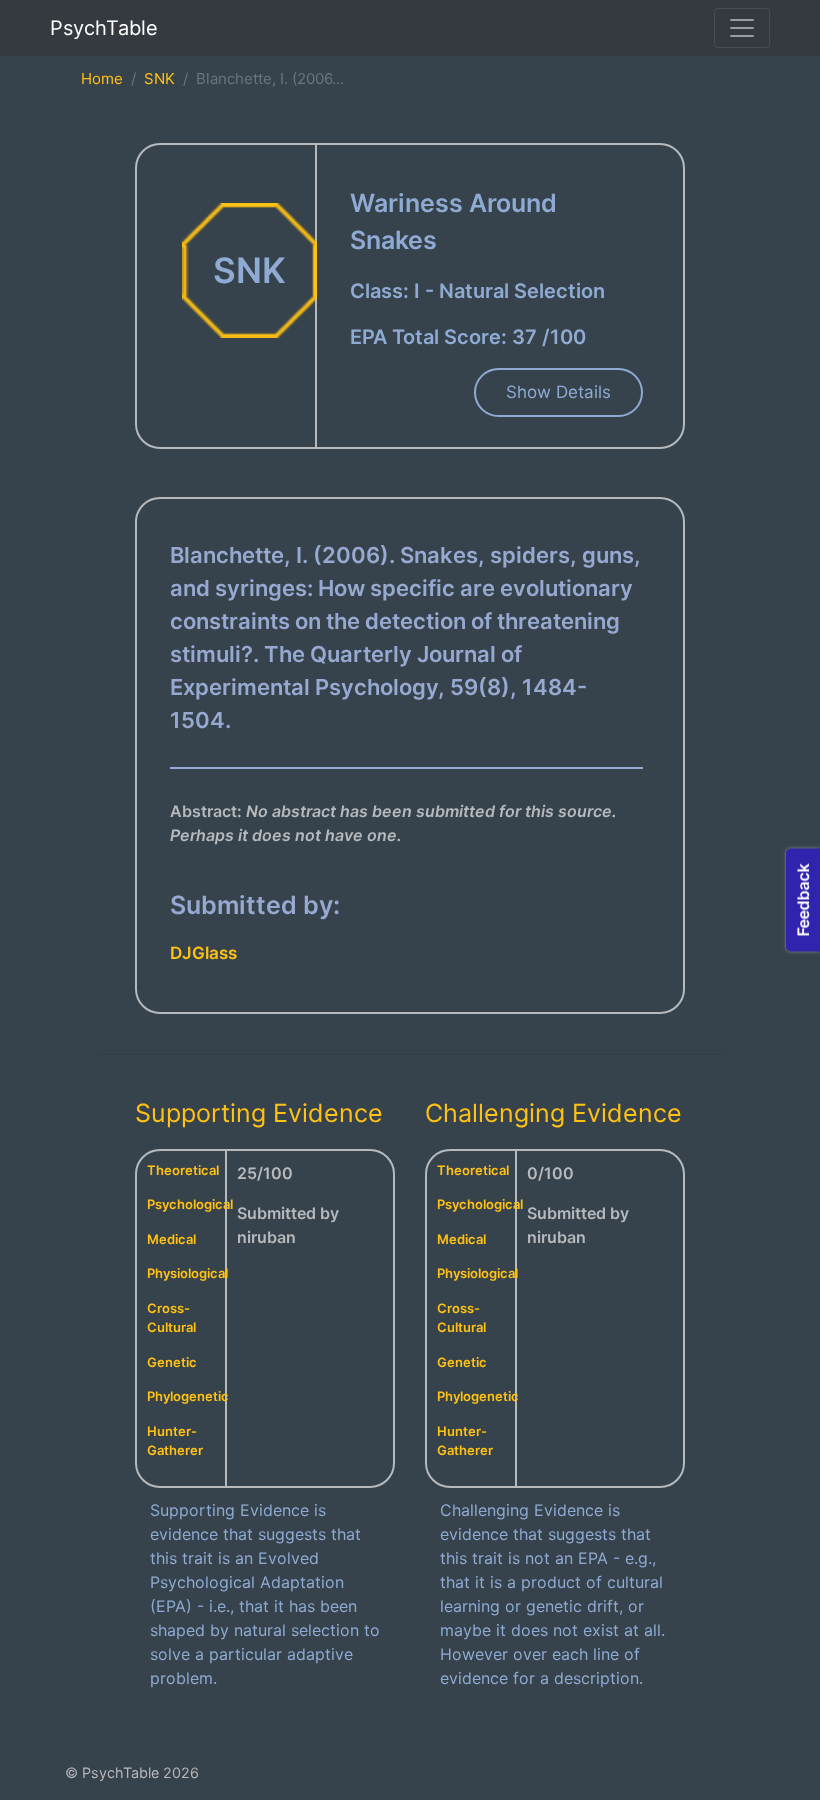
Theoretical (183, 1170)
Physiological (187, 1273)
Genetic (172, 1362)
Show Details (558, 392)
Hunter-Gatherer (175, 1441)
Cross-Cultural (171, 1318)
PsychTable (104, 28)
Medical (171, 1239)
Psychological (190, 1204)
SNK (159, 78)
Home (102, 78)
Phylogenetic (188, 1396)
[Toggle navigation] (742, 28)
